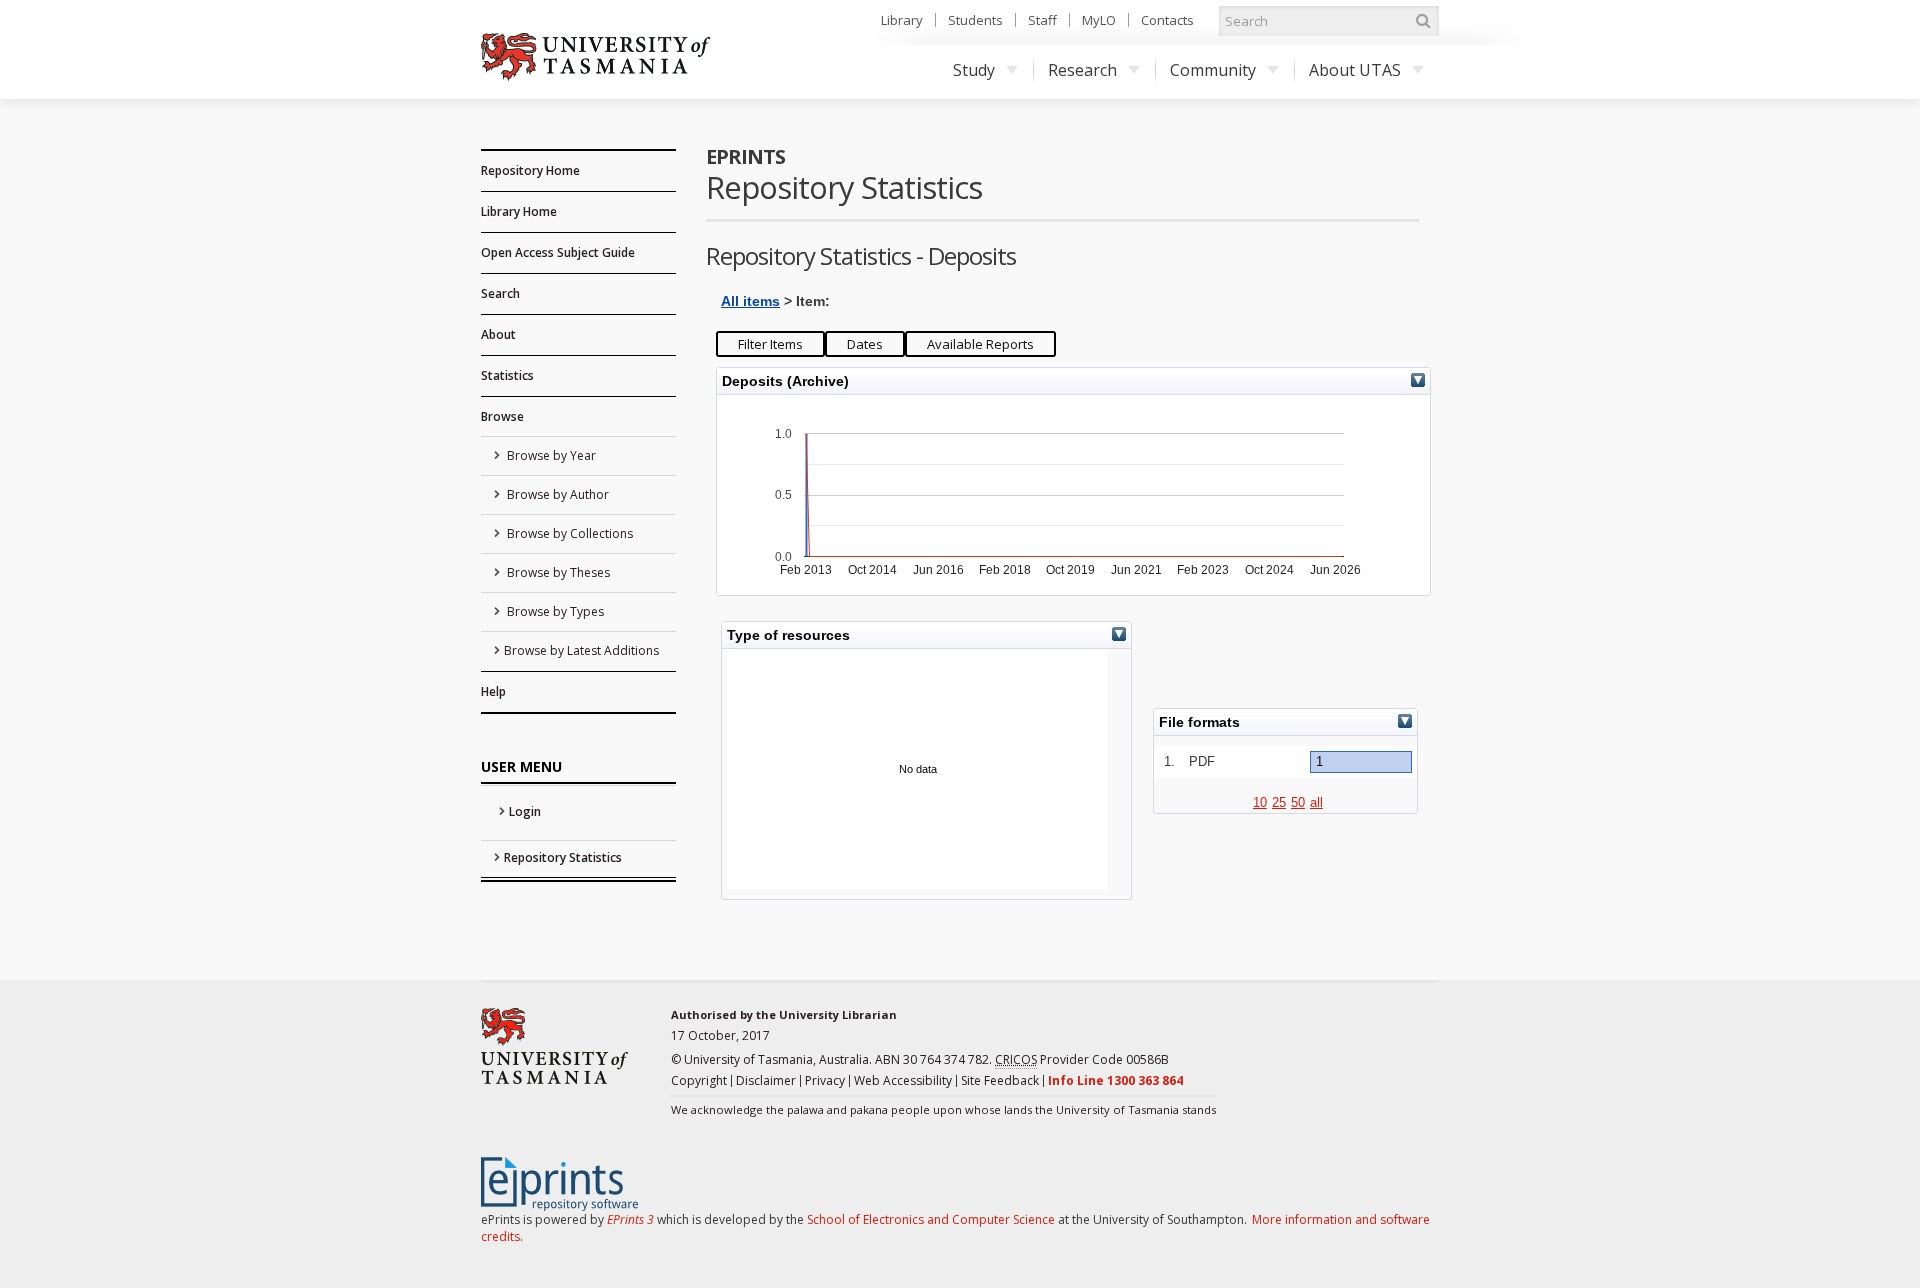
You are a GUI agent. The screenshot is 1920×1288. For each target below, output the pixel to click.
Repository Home (530, 170)
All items (750, 301)
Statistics (507, 375)
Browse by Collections (568, 533)
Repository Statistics (563, 857)
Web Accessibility (903, 1080)
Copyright (699, 1080)
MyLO (1099, 20)
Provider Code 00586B (1082, 1059)
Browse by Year (550, 455)
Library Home (519, 211)
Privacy (825, 1080)
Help (493, 691)
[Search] (1423, 21)
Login (525, 811)
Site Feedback (1000, 1080)
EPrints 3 (630, 1219)
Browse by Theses (557, 572)
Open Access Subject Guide (558, 252)
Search (500, 293)
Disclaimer (766, 1080)
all (1316, 802)
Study (974, 70)
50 (1298, 802)
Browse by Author (556, 494)
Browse (502, 416)
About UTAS (1355, 70)
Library (902, 20)
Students (975, 20)
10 (1260, 802)
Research (1082, 70)
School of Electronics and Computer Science (931, 1219)
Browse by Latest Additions (581, 650)
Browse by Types (554, 611)
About (498, 334)
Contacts (1167, 20)
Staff (1042, 20)
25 (1279, 802)
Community (1213, 70)
